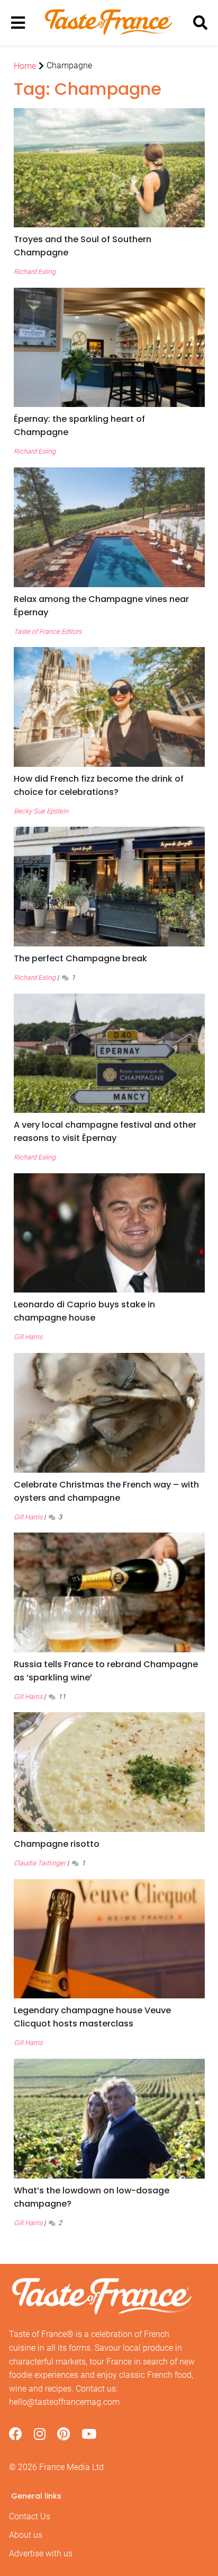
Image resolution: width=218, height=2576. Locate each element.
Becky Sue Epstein (41, 811)
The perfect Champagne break (80, 958)
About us (26, 2535)
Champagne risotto (57, 1844)
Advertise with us (41, 2553)
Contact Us (30, 2516)
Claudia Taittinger (40, 1863)
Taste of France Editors (48, 631)
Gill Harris (28, 1337)
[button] (109, 246)
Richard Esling (35, 272)
